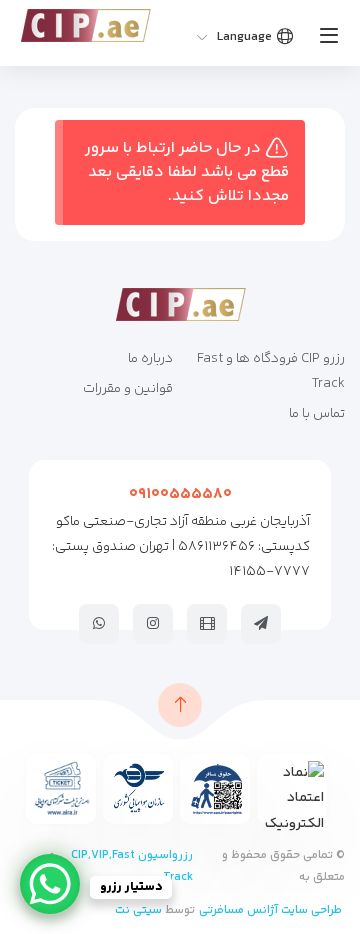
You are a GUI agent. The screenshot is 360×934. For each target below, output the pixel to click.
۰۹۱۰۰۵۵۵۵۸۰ (180, 494)
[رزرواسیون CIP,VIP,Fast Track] (85, 25)
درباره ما (150, 359)
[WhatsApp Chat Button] (50, 884)
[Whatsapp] (99, 623)
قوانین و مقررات (128, 389)
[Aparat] (207, 623)
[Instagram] (153, 623)
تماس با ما (317, 414)
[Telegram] (261, 623)
